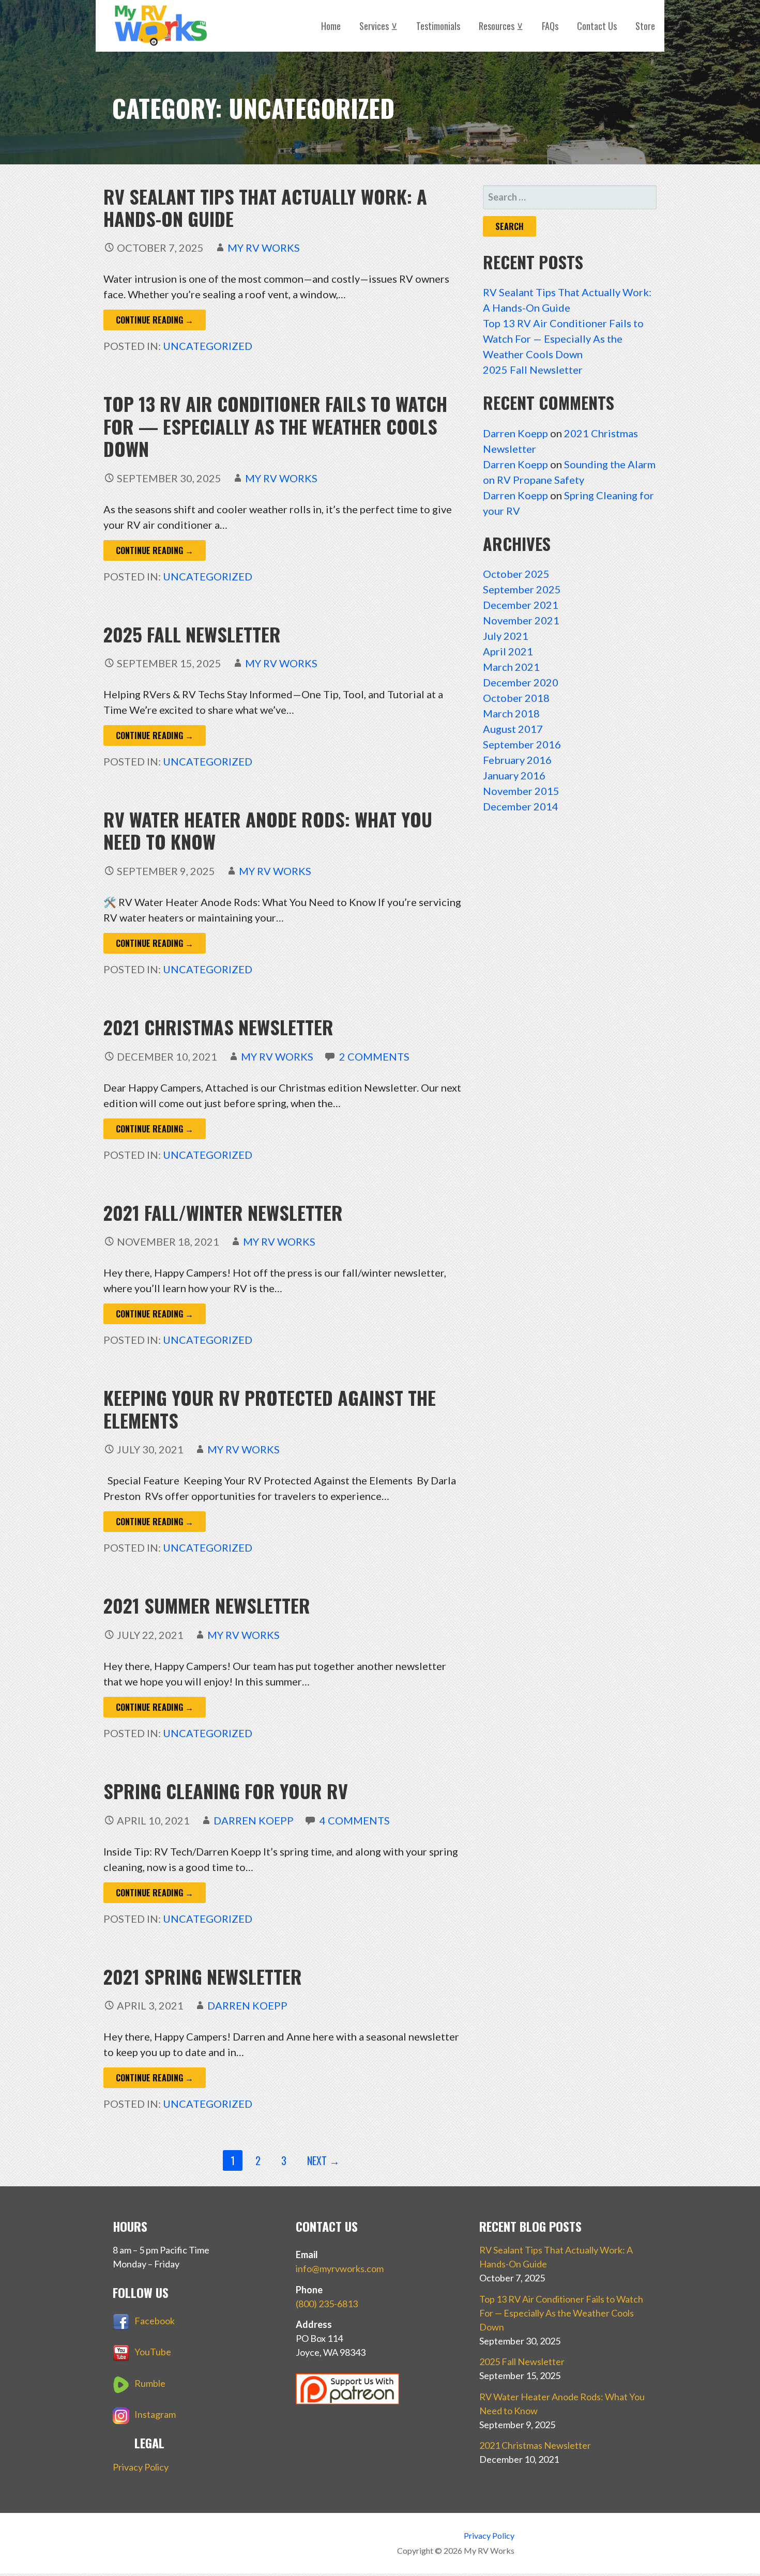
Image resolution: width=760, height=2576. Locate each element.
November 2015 (521, 791)
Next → (323, 2160)
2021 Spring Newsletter (203, 1976)
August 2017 (513, 729)
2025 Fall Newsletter (192, 634)
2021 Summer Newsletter (207, 1605)
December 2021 (521, 605)
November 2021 (521, 620)
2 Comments (374, 1056)
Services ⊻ (378, 26)
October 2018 (516, 698)
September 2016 (522, 744)
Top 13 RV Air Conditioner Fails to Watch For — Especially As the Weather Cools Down (275, 426)
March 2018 (511, 713)
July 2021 (506, 636)
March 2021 (511, 667)
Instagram (155, 2414)
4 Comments (355, 1820)
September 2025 (522, 589)
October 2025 (516, 574)
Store (645, 26)
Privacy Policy (141, 2467)
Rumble (150, 2383)
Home (331, 26)
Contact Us (597, 26)
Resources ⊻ (501, 26)
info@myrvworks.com (340, 2268)
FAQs (550, 26)
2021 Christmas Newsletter (218, 1027)
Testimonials (438, 26)
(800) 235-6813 (327, 2304)
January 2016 (514, 775)
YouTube (153, 2352)
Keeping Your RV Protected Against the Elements (270, 1408)
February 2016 (517, 760)
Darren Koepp (254, 1820)
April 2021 (508, 651)
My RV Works (264, 248)
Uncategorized (208, 346)
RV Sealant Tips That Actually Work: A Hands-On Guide (265, 207)
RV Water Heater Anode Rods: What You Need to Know (268, 830)
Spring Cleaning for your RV (226, 1791)
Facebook (155, 2321)
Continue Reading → (155, 320)
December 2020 (521, 682)
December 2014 (521, 806)
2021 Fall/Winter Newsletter (223, 1212)
